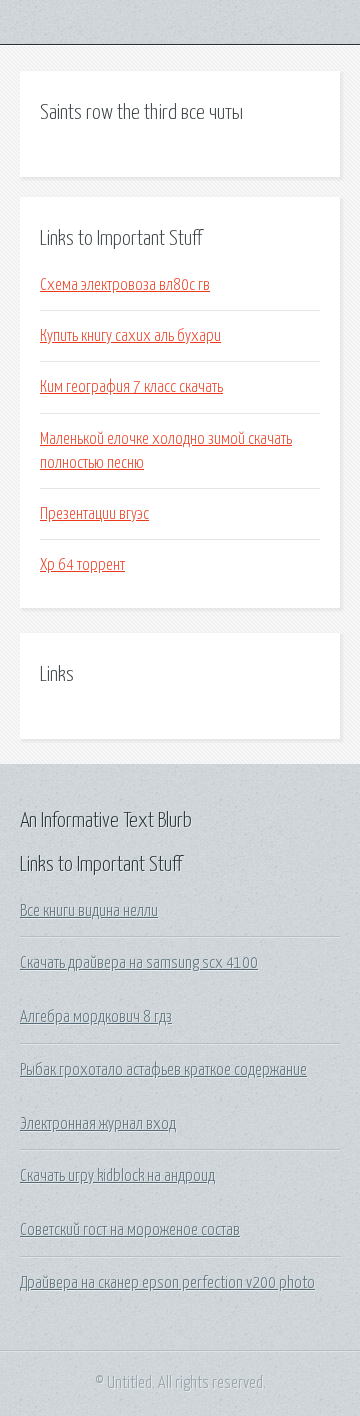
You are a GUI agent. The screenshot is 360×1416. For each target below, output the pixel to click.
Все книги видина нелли (89, 911)
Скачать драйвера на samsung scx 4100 (139, 963)
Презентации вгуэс (94, 514)
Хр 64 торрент (82, 565)
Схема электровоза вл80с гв (125, 285)
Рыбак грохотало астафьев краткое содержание (163, 1070)
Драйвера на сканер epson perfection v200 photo (167, 1283)
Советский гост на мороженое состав (130, 1230)
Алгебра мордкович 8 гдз (96, 1017)
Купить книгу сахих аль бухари (130, 336)
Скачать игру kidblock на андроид (117, 1176)
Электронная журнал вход (98, 1124)
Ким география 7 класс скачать (131, 387)
